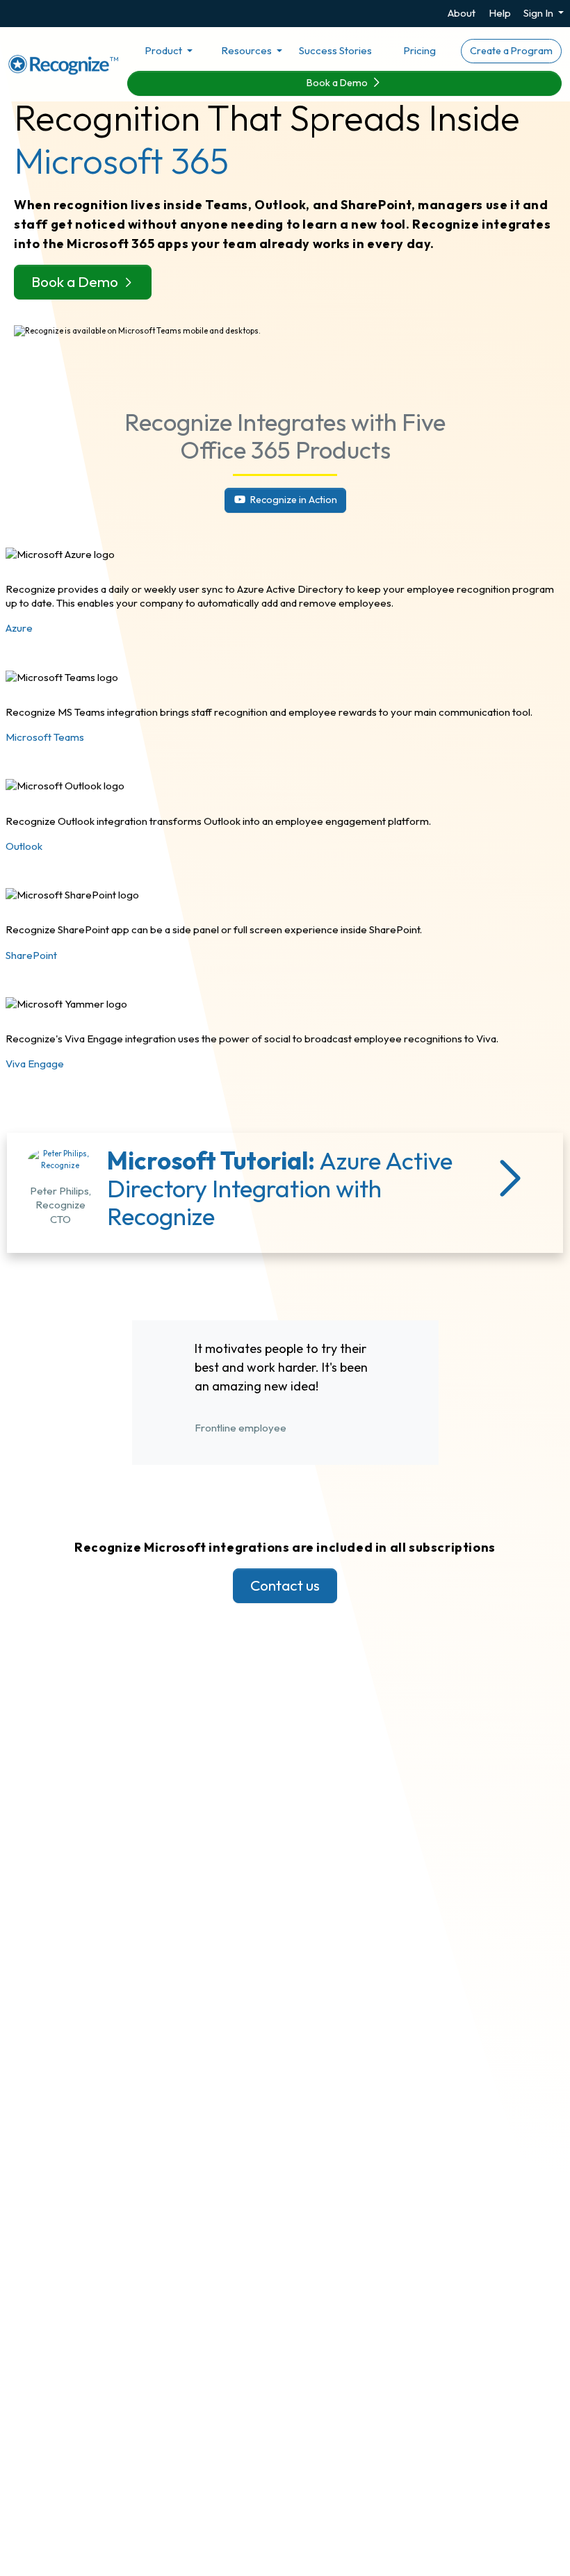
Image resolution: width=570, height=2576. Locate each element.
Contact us (285, 1585)
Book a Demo (338, 83)
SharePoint (31, 955)
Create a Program (511, 51)
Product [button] (164, 50)
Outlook (24, 846)
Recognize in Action (293, 500)
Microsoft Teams (45, 737)
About (462, 13)
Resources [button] (247, 50)
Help (500, 13)
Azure (19, 628)
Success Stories (335, 50)
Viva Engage (35, 1064)
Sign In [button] (539, 13)
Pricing (420, 50)
